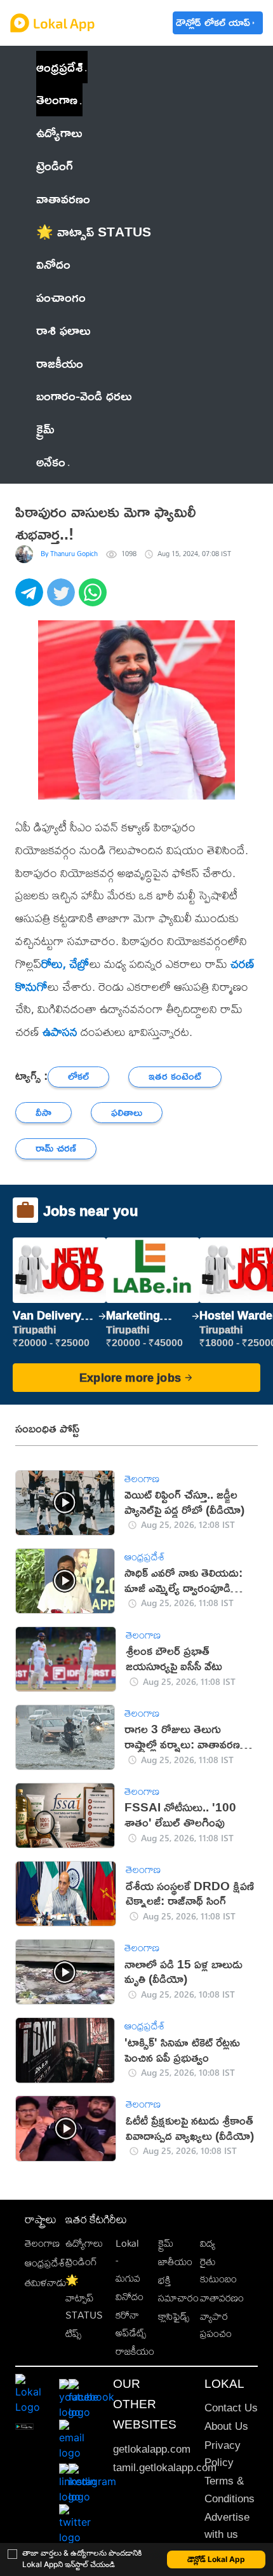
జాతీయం (175, 2262)
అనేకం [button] (51, 461)
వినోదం (130, 2297)
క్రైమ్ (166, 2243)
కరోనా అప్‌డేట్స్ (131, 2324)
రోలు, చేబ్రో (65, 964)
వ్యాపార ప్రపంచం (216, 2325)
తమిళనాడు (46, 2283)
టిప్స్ (73, 2334)
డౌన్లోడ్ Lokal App (216, 2559)
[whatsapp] (95, 599)
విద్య (208, 2243)
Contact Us (231, 2408)
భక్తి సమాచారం (178, 2289)
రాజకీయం (135, 2351)
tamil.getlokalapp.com (165, 2468)
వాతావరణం (222, 2298)
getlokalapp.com (152, 2449)
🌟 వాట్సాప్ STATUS (84, 2298)
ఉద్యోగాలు (84, 2243)
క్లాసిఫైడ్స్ (174, 2316)
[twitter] (63, 599)
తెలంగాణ (57, 99)
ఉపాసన (60, 1032)
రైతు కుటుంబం (218, 2270)
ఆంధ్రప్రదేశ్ (59, 67)
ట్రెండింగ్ (81, 2262)
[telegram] (31, 599)
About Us (226, 2426)
